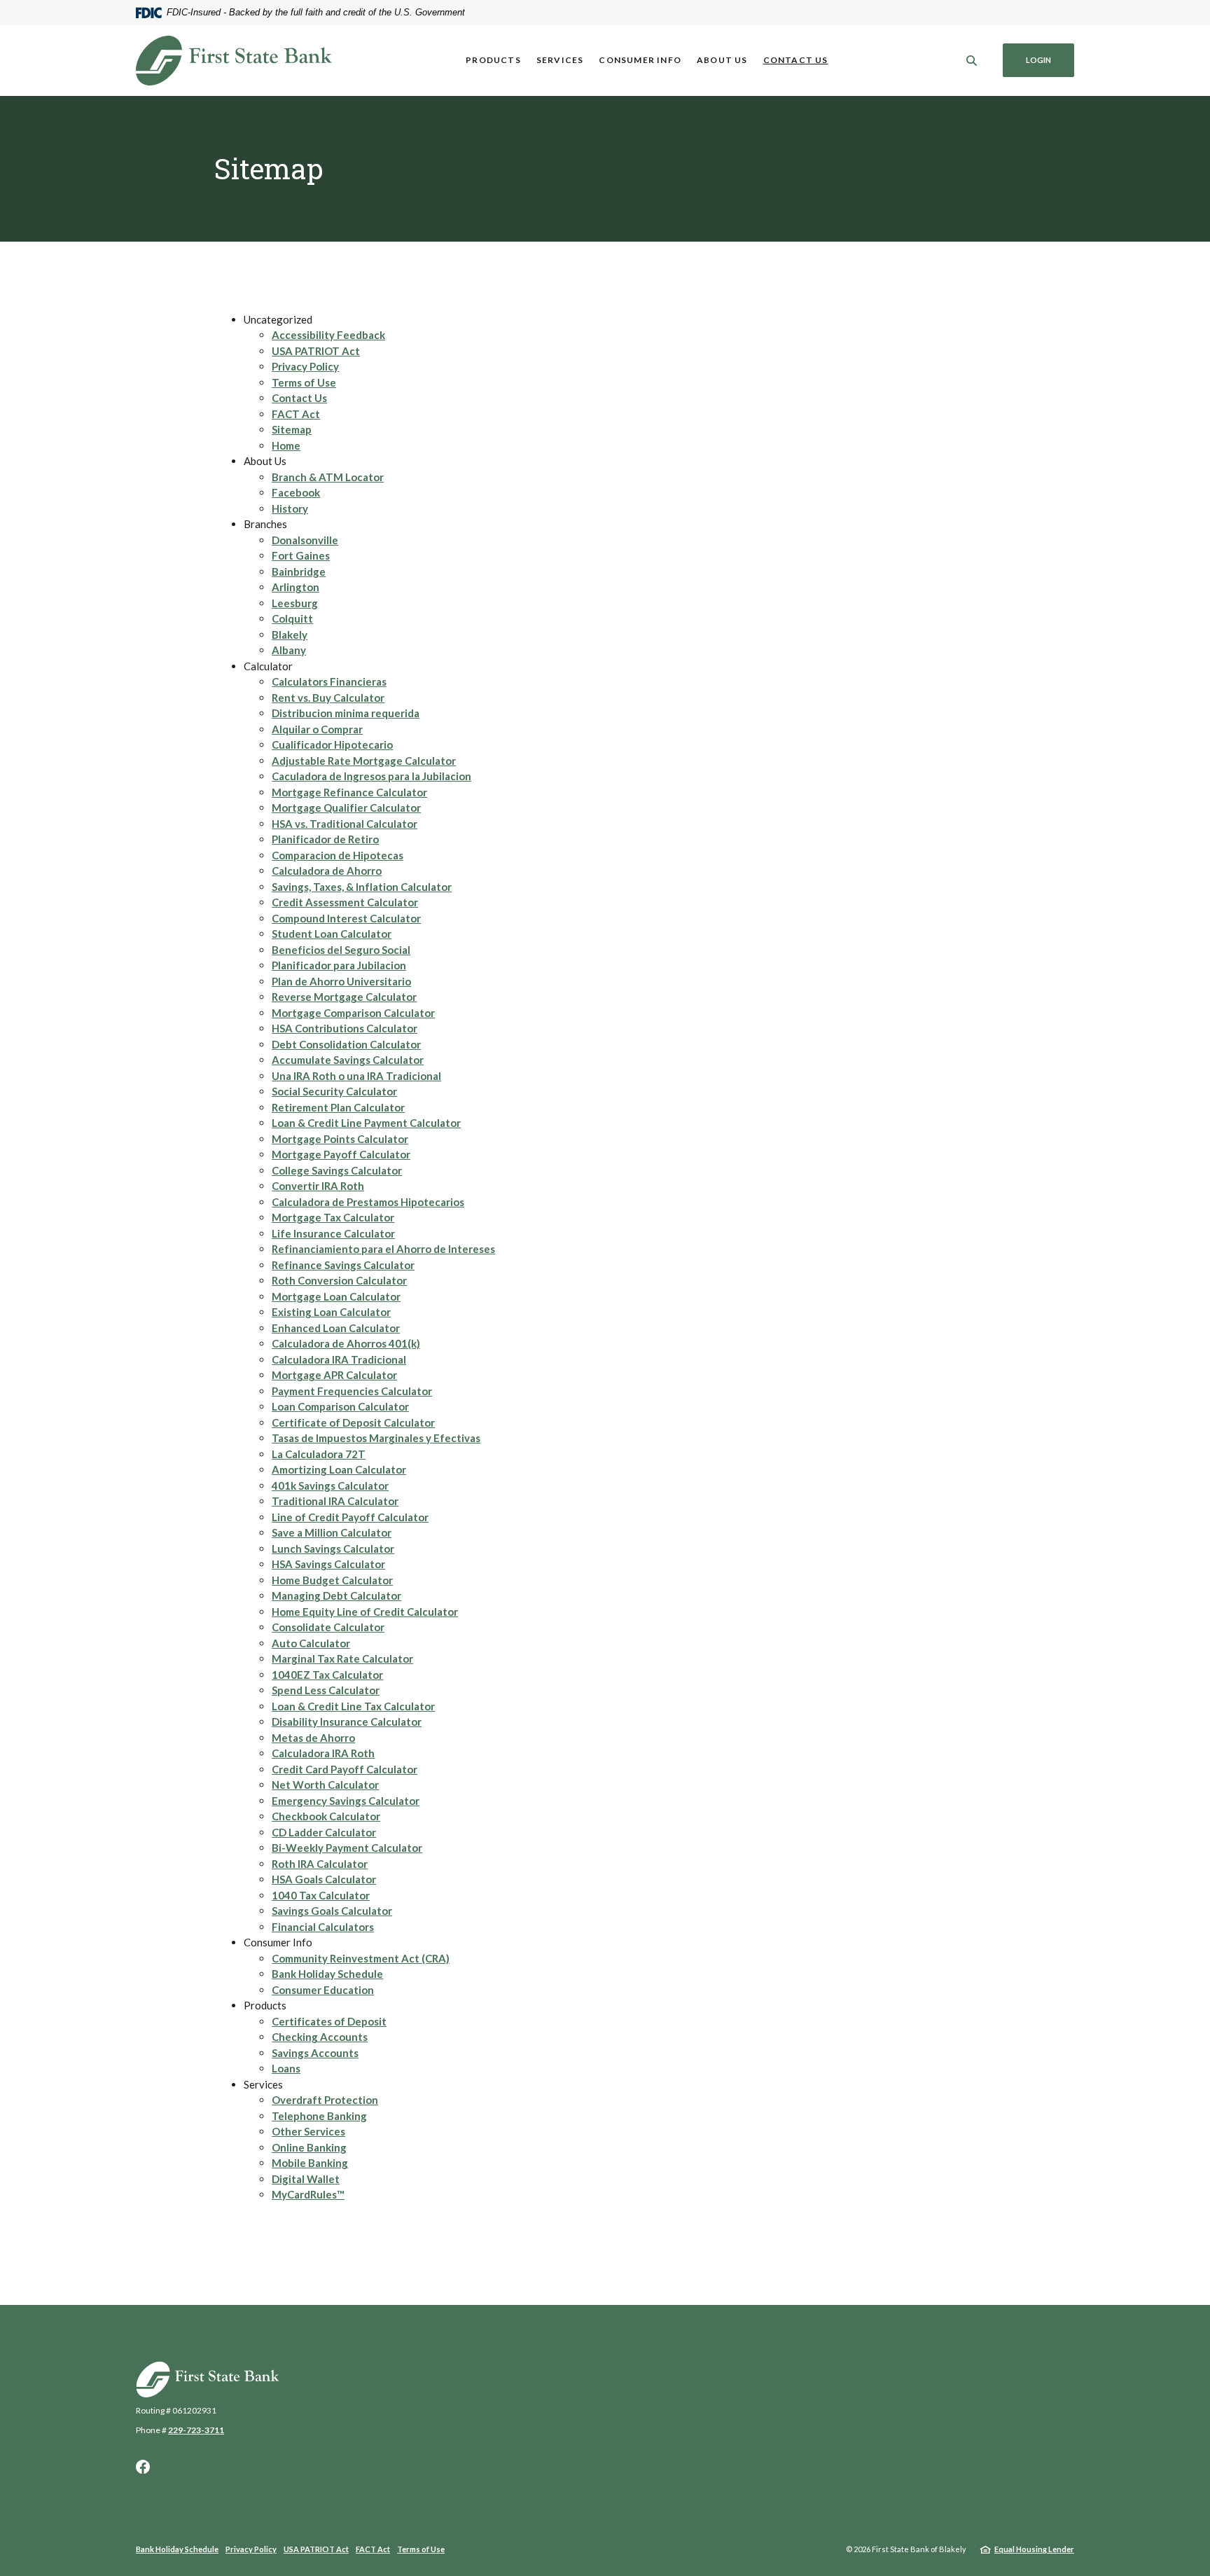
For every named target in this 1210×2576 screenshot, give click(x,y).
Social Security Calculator (334, 1091)
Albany (289, 650)
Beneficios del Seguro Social (341, 950)
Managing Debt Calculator (336, 1595)
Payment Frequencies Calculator (352, 1391)
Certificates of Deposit (329, 2021)
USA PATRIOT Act (316, 351)
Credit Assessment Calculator (345, 902)
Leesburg (295, 603)
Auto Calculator (311, 1643)
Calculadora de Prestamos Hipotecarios (368, 1202)
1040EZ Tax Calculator (327, 1675)
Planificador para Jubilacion (339, 965)
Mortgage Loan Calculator (336, 1296)
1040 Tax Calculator (321, 1895)
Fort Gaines (301, 555)
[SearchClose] (972, 61)
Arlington (295, 587)
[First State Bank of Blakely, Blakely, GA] (234, 61)
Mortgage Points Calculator (340, 1139)
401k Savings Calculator (330, 1486)
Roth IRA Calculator (320, 1864)
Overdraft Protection (325, 2100)
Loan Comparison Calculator (340, 1406)
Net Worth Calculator (325, 1785)
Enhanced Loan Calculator (336, 1328)
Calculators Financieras (329, 681)
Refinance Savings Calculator (343, 1265)
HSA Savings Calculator (328, 1564)
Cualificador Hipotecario (332, 745)
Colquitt (292, 618)
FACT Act (296, 414)
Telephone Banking (319, 2116)
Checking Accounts (320, 2037)
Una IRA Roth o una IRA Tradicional (356, 1076)
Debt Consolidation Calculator (346, 1044)
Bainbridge (299, 572)
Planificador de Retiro (325, 839)
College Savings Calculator (337, 1170)
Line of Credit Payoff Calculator (350, 1517)
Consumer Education (323, 1990)
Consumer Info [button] (640, 60)
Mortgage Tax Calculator (333, 1217)
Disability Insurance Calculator (347, 1722)
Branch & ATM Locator (328, 477)
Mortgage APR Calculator (334, 1375)
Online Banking (309, 2147)
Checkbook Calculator (326, 1816)
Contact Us (796, 60)
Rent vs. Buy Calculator (328, 698)
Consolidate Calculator (328, 1627)
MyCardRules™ (308, 2194)
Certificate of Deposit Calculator (353, 1422)
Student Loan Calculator (332, 934)
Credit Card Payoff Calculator (345, 1769)
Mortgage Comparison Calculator (353, 1013)
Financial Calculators (323, 1927)
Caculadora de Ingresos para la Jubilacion (371, 776)
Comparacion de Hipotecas (338, 855)
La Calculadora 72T (319, 1454)
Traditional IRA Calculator (335, 1501)
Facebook (296, 492)
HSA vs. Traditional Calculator (345, 824)
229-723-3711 (196, 2430)
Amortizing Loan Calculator (339, 1469)
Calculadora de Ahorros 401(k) (346, 1343)
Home (286, 445)
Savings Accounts (315, 2053)
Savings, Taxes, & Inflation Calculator (362, 887)
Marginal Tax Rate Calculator (342, 1659)
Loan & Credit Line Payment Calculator (366, 1123)
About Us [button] (722, 60)
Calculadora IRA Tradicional (339, 1359)
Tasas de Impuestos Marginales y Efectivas (376, 1438)
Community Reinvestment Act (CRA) (361, 1958)
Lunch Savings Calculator (333, 1549)
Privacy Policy (305, 366)
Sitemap (292, 429)
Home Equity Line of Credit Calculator (365, 1612)
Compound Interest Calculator (346, 918)
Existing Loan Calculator (331, 1312)
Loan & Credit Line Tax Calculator (353, 1706)
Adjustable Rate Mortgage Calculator (364, 761)
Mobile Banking (310, 2163)
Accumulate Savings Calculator (348, 1060)
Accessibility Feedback (328, 335)
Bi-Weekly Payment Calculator (347, 1848)
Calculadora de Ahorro (327, 871)
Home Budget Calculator (332, 1580)
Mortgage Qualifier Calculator (346, 808)
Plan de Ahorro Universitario (341, 981)
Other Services (308, 2131)
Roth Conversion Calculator (339, 1280)
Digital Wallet (306, 2179)
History (290, 508)
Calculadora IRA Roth (323, 1753)
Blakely (290, 635)
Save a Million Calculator (332, 1532)
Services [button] (560, 60)
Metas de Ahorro (313, 1738)
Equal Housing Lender (1034, 2549)
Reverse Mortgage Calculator (344, 997)
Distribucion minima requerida (346, 713)
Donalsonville (305, 540)
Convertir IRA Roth (318, 1186)
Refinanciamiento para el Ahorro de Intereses (383, 1249)
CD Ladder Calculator (324, 1832)
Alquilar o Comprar (317, 729)
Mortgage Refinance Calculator (349, 792)
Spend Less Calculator (326, 1690)
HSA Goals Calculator (324, 1879)
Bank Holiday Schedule (327, 1974)
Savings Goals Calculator (332, 1911)
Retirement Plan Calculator (338, 1107)
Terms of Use (304, 382)
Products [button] (493, 60)
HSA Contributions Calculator (345, 1028)
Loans (286, 2068)
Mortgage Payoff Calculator (341, 1154)
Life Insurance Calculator (333, 1233)
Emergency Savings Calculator (346, 1801)
